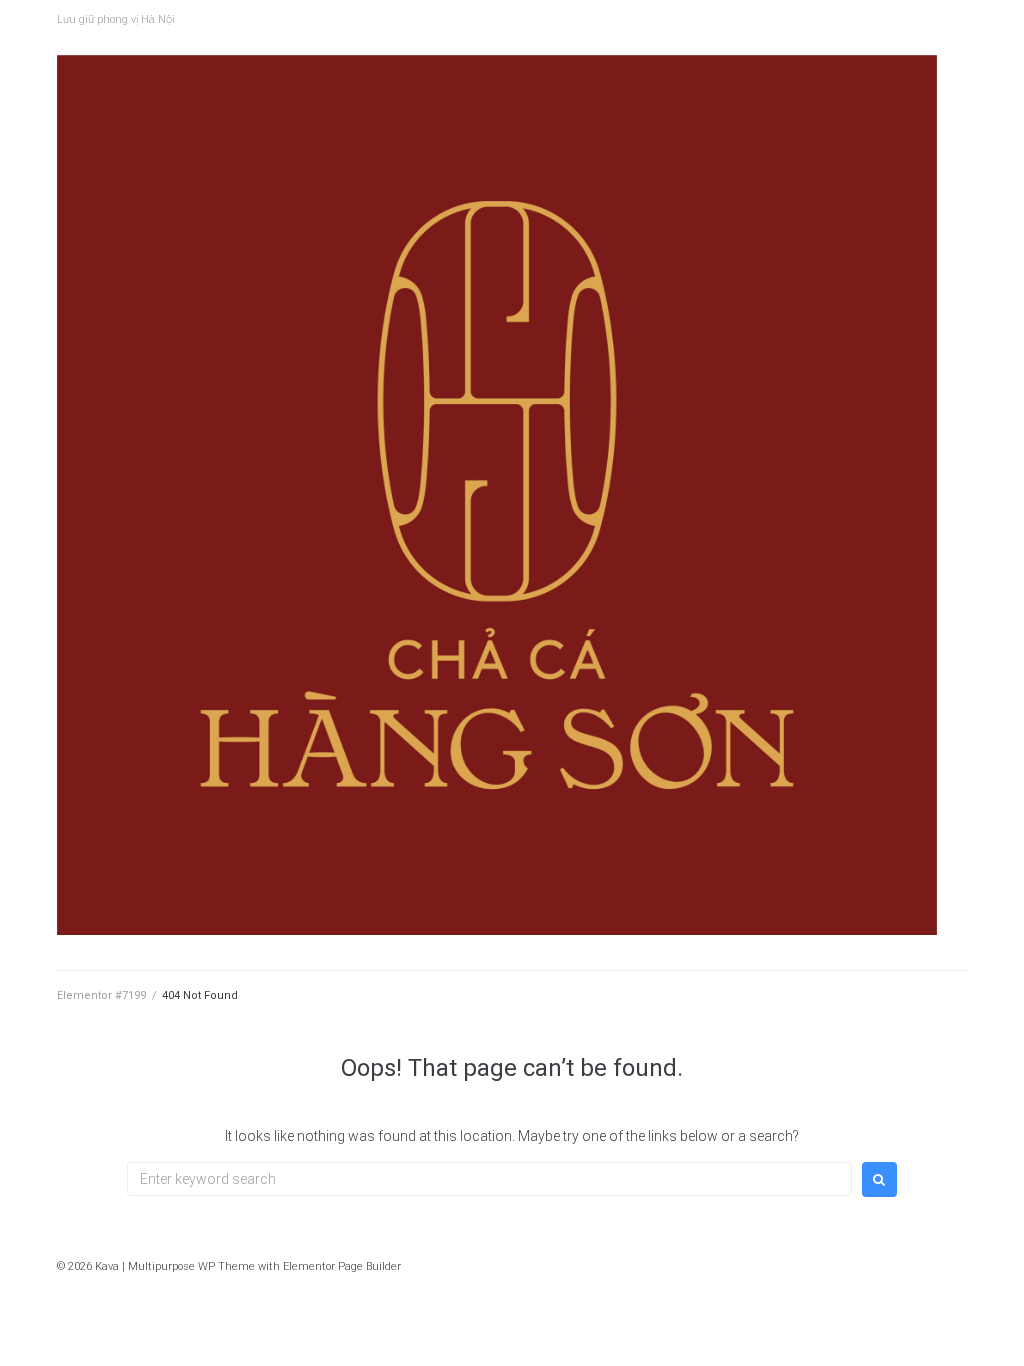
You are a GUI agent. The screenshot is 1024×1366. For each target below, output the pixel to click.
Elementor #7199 (101, 995)
